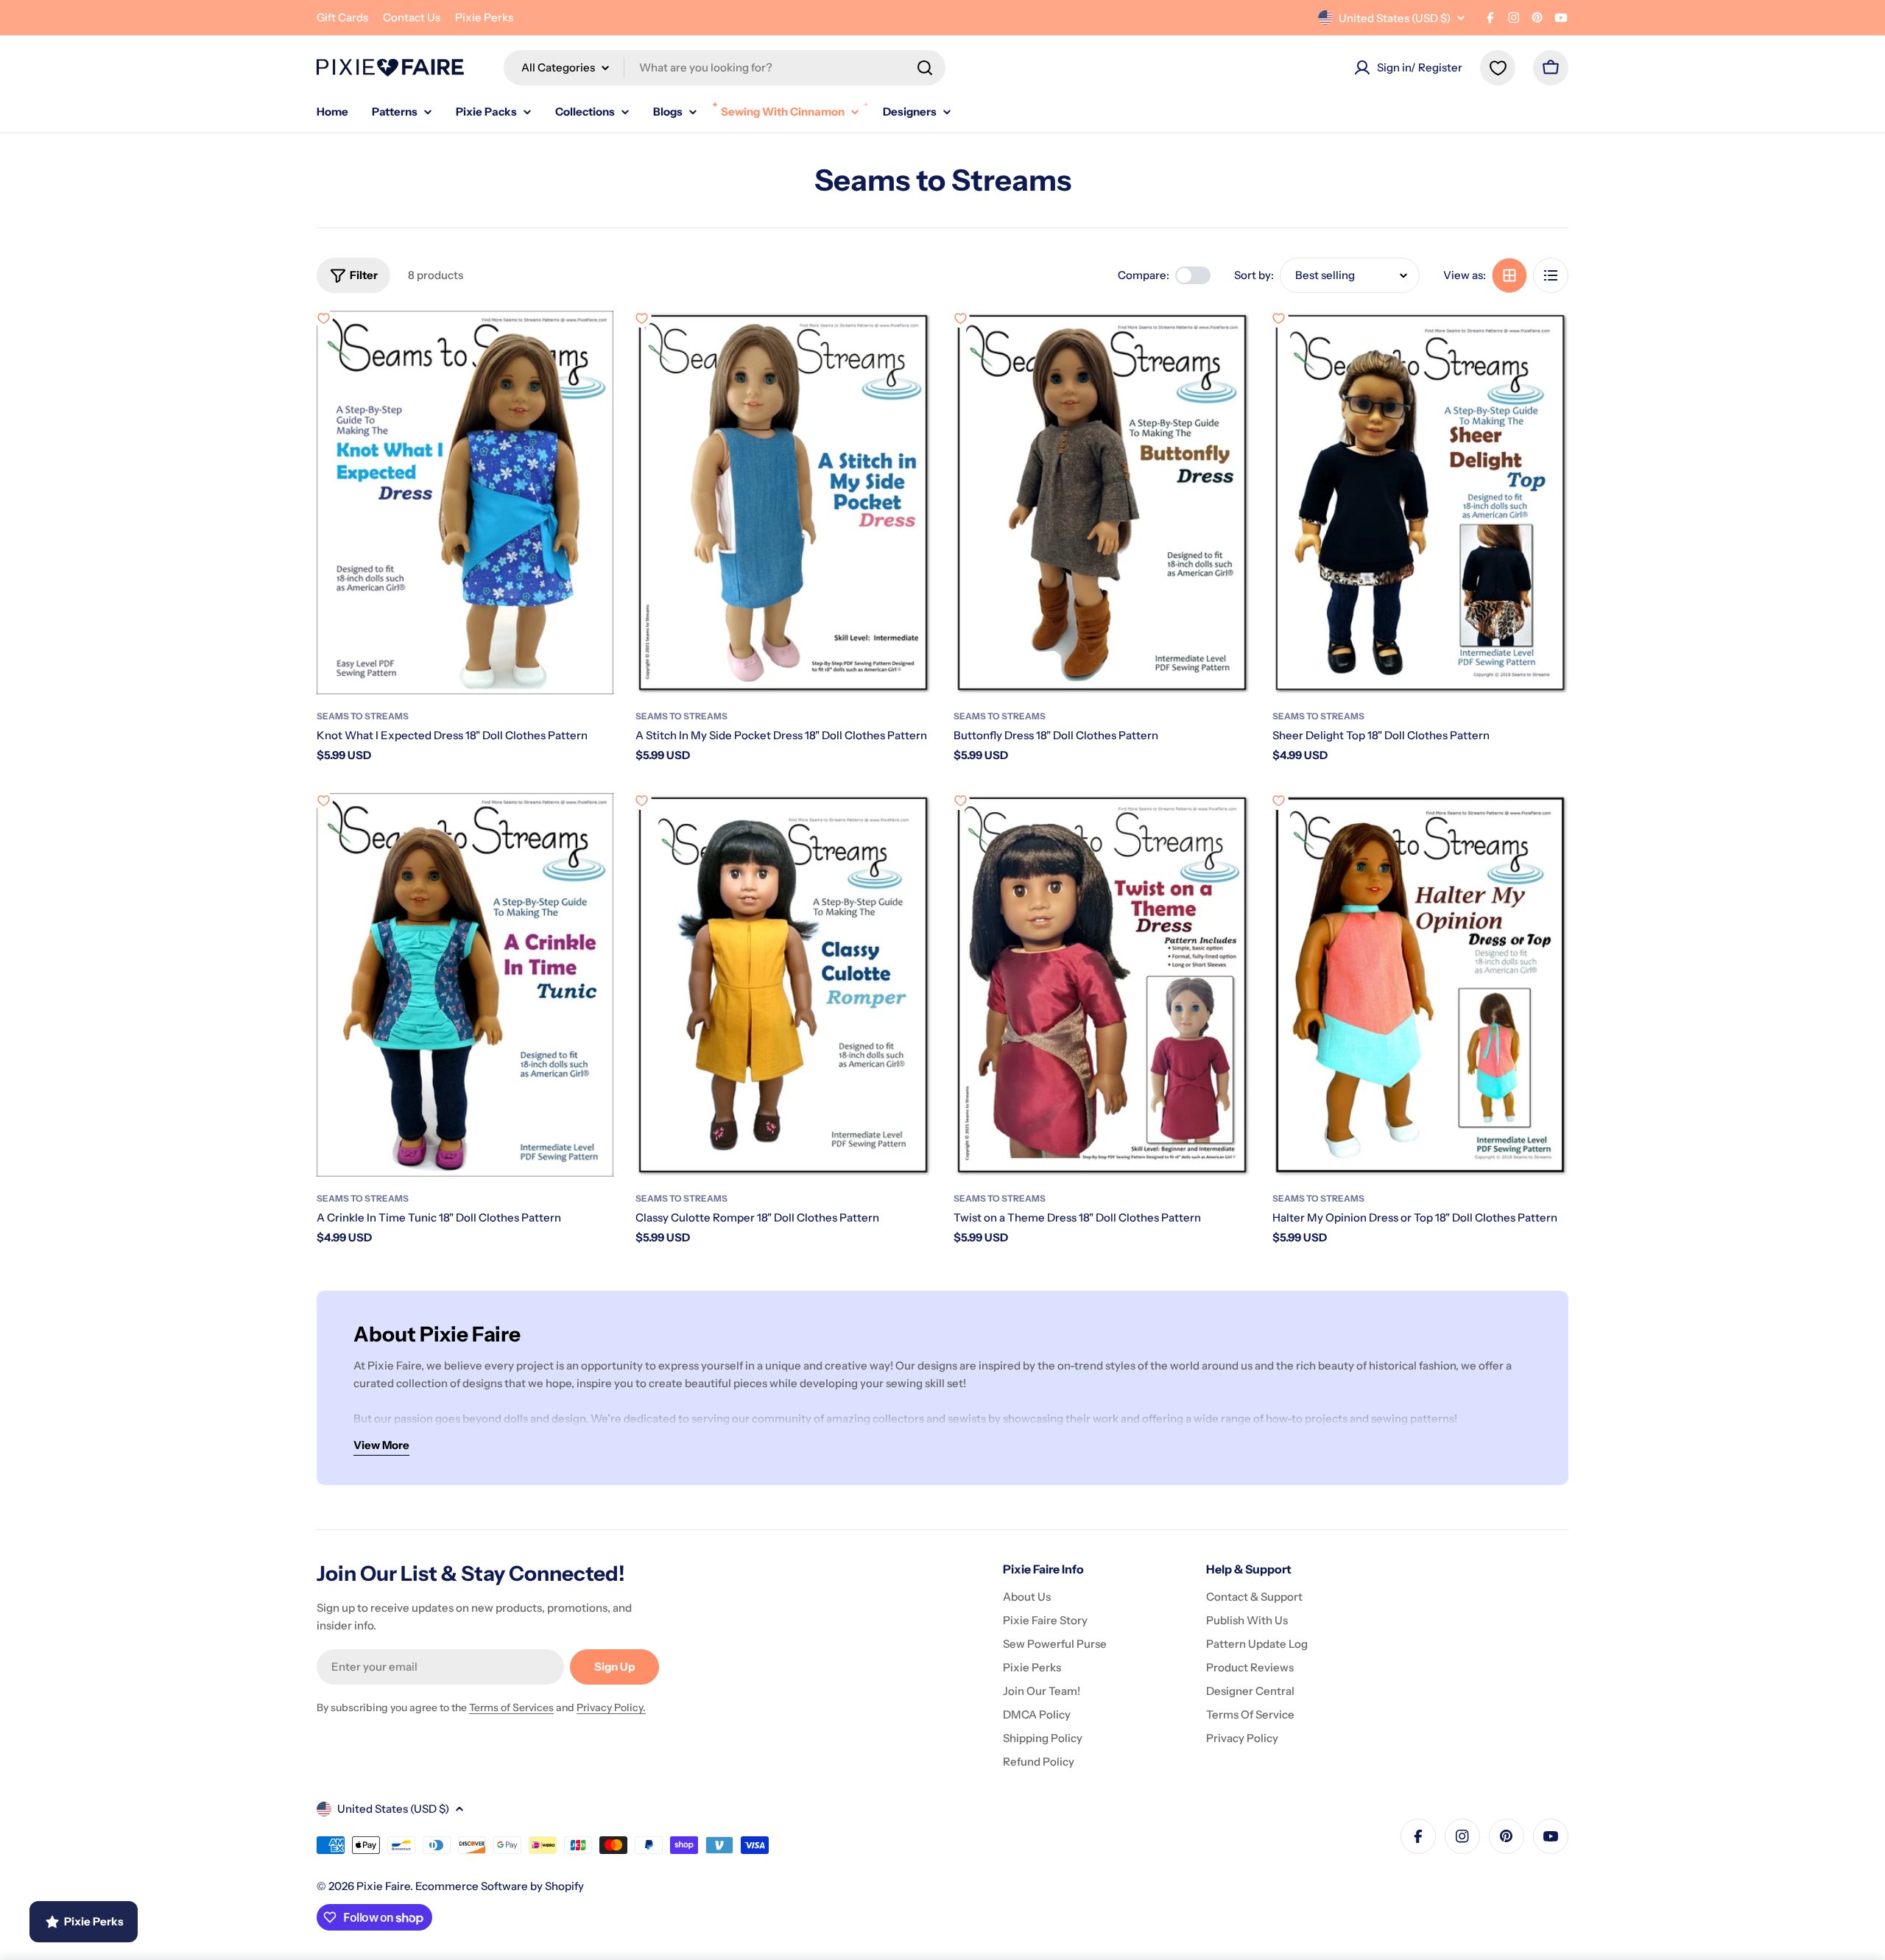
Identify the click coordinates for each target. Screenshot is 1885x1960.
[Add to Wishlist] (323, 318)
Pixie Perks (484, 17)
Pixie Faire (383, 1886)
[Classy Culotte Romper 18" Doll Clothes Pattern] (784, 985)
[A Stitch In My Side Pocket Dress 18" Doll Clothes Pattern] (784, 503)
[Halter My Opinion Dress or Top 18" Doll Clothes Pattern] (1421, 985)
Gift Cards (342, 17)
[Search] (925, 68)
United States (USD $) (1395, 18)
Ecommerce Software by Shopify (500, 1886)
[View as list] (1551, 275)
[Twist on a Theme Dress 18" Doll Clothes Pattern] (1102, 985)
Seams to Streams (363, 716)
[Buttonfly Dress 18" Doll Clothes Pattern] (1102, 503)
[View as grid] (1509, 275)
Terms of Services (511, 1707)
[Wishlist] (1498, 68)
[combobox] (725, 68)
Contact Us (412, 17)
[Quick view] (592, 343)
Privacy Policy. (611, 1707)
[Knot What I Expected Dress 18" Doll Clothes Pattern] (465, 503)
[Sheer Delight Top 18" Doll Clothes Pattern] (1421, 503)
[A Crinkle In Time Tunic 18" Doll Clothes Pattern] (465, 985)
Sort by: (1254, 275)
